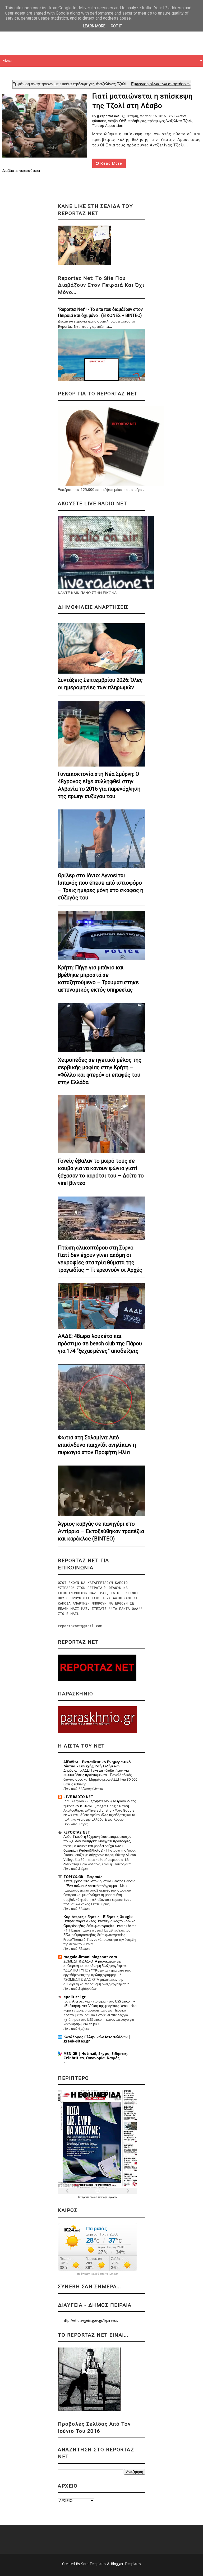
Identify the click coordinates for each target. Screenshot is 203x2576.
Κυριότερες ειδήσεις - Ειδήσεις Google (98, 1917)
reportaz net (110, 116)
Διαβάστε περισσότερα (21, 171)
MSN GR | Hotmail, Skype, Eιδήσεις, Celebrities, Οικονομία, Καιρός (96, 2056)
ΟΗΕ (123, 121)
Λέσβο (113, 121)
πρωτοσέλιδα (90, 2197)
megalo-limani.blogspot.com (90, 1957)
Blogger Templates (126, 2564)
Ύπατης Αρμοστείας (107, 126)
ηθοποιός (99, 121)
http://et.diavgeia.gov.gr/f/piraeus (90, 2320)
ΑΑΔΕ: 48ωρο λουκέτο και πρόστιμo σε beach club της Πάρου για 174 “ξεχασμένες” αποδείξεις (100, 1343)
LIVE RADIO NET (78, 1797)
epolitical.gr (75, 1997)
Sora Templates (94, 2564)
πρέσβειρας (137, 121)
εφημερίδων (110, 2197)
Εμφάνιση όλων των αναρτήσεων (161, 84)
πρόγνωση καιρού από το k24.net (98, 2274)
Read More (111, 163)
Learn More (94, 26)
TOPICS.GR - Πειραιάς (83, 1877)
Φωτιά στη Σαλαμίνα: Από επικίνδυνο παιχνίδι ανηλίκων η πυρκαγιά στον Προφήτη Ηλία (97, 1445)
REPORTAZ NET (77, 1832)
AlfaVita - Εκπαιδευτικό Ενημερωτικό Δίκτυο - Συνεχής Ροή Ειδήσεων (97, 1764)
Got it (116, 26)
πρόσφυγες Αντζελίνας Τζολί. (170, 121)
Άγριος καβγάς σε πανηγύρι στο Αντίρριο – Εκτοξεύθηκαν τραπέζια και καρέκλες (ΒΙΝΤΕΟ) (101, 1531)
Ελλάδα (180, 116)
